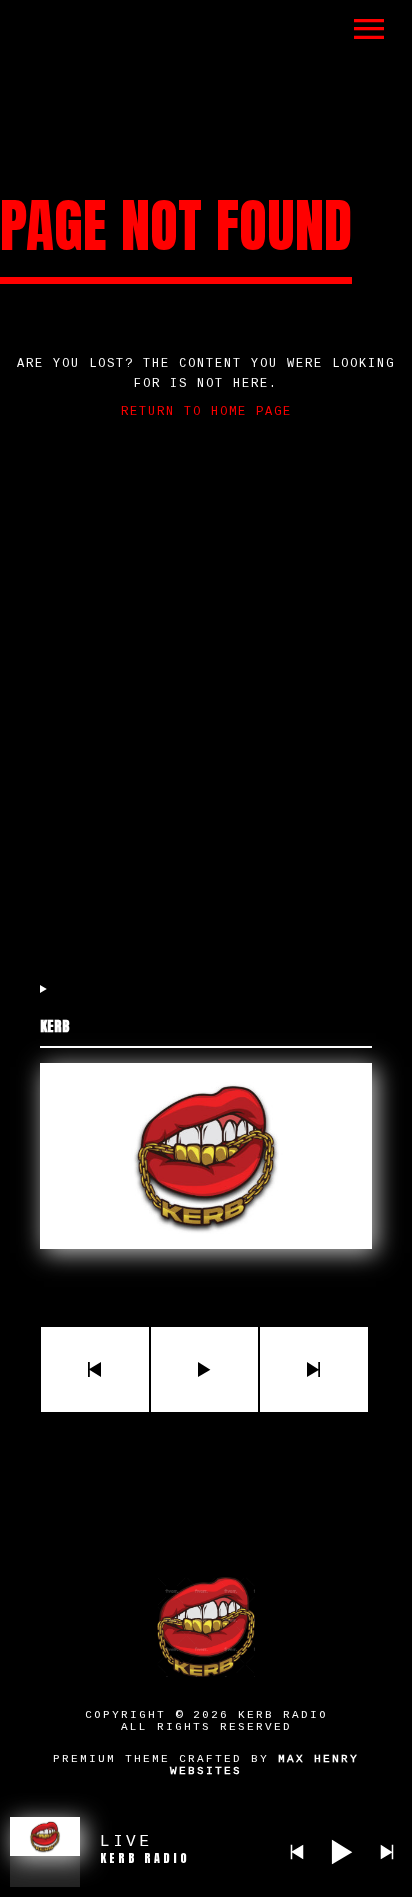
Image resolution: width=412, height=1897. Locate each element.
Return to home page (206, 412)
